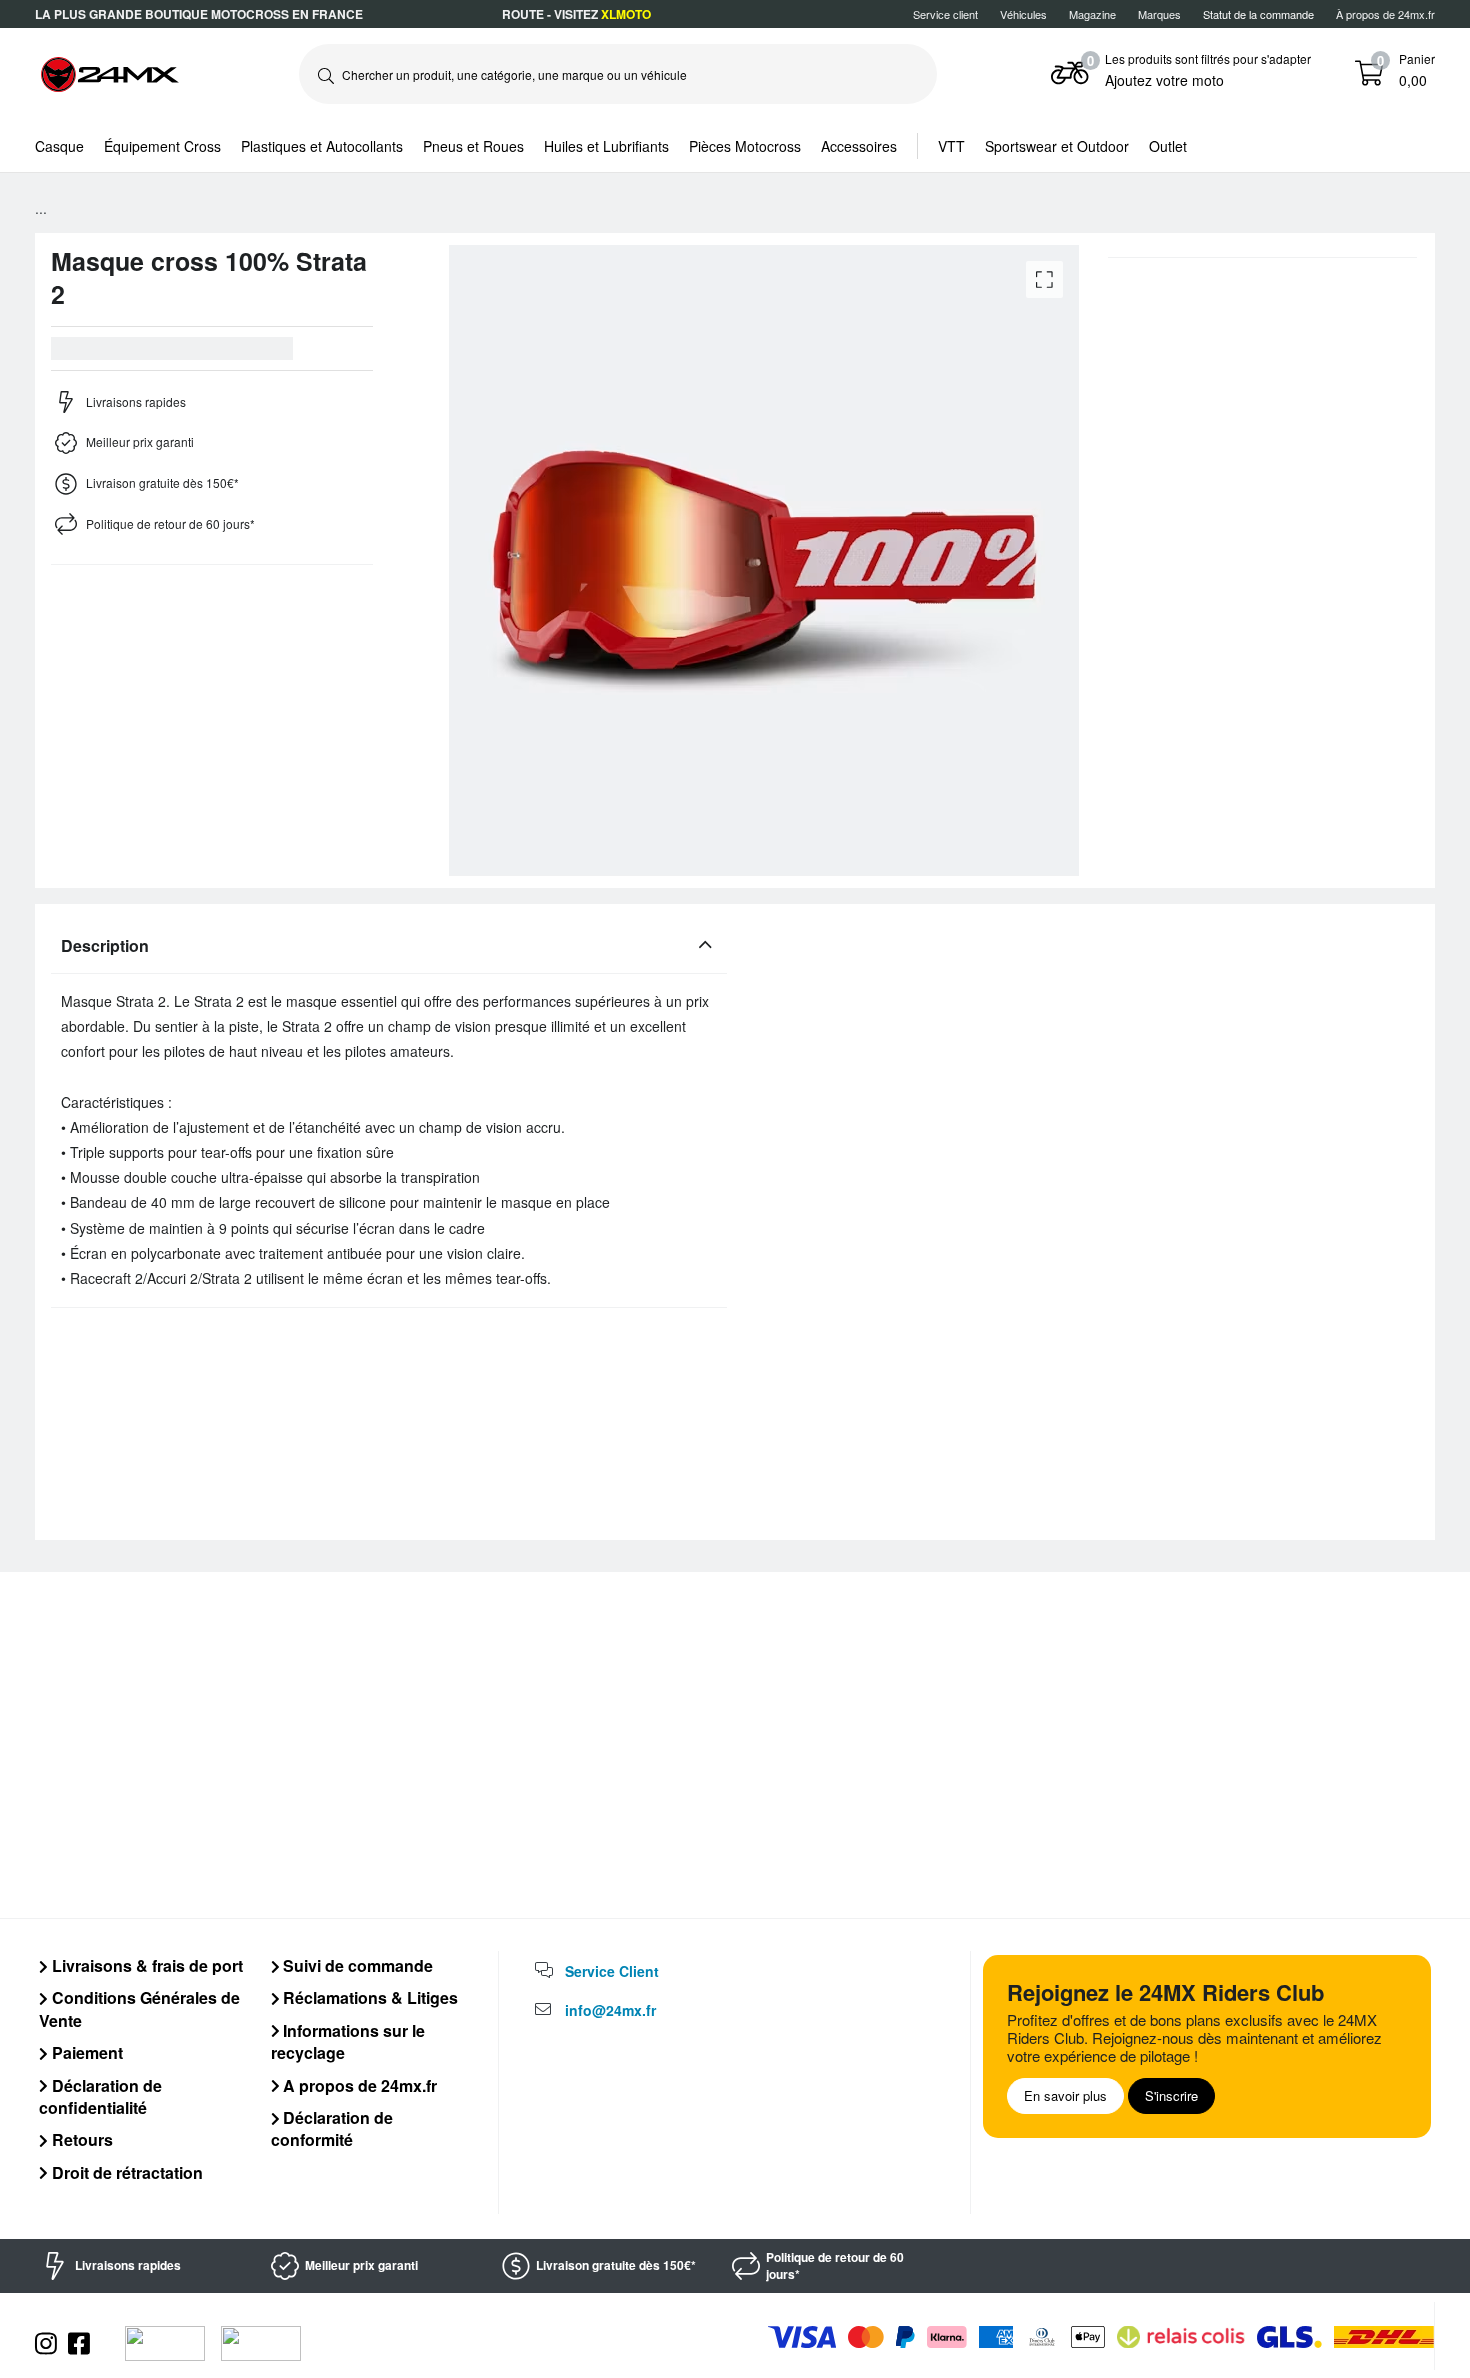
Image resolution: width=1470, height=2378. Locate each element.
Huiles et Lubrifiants (606, 146)
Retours (80, 2139)
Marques (1159, 14)
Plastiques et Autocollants (322, 146)
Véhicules (1023, 14)
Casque (59, 146)
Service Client (612, 1971)
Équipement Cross (162, 146)
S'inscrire (1171, 2095)
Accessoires (859, 146)
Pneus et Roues (473, 146)
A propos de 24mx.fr (358, 2085)
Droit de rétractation (125, 2172)
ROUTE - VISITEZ (576, 14)
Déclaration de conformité (332, 2128)
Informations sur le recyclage (348, 2041)
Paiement (85, 2052)
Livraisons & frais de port (145, 1965)
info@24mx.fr (610, 2010)
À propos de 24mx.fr (1385, 14)
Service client (945, 14)
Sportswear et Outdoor (1057, 146)
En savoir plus (1065, 2095)
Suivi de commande (356, 1965)
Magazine (1092, 14)
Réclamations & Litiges (368, 1997)
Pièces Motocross (745, 146)
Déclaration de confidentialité (100, 2096)
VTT (951, 146)
